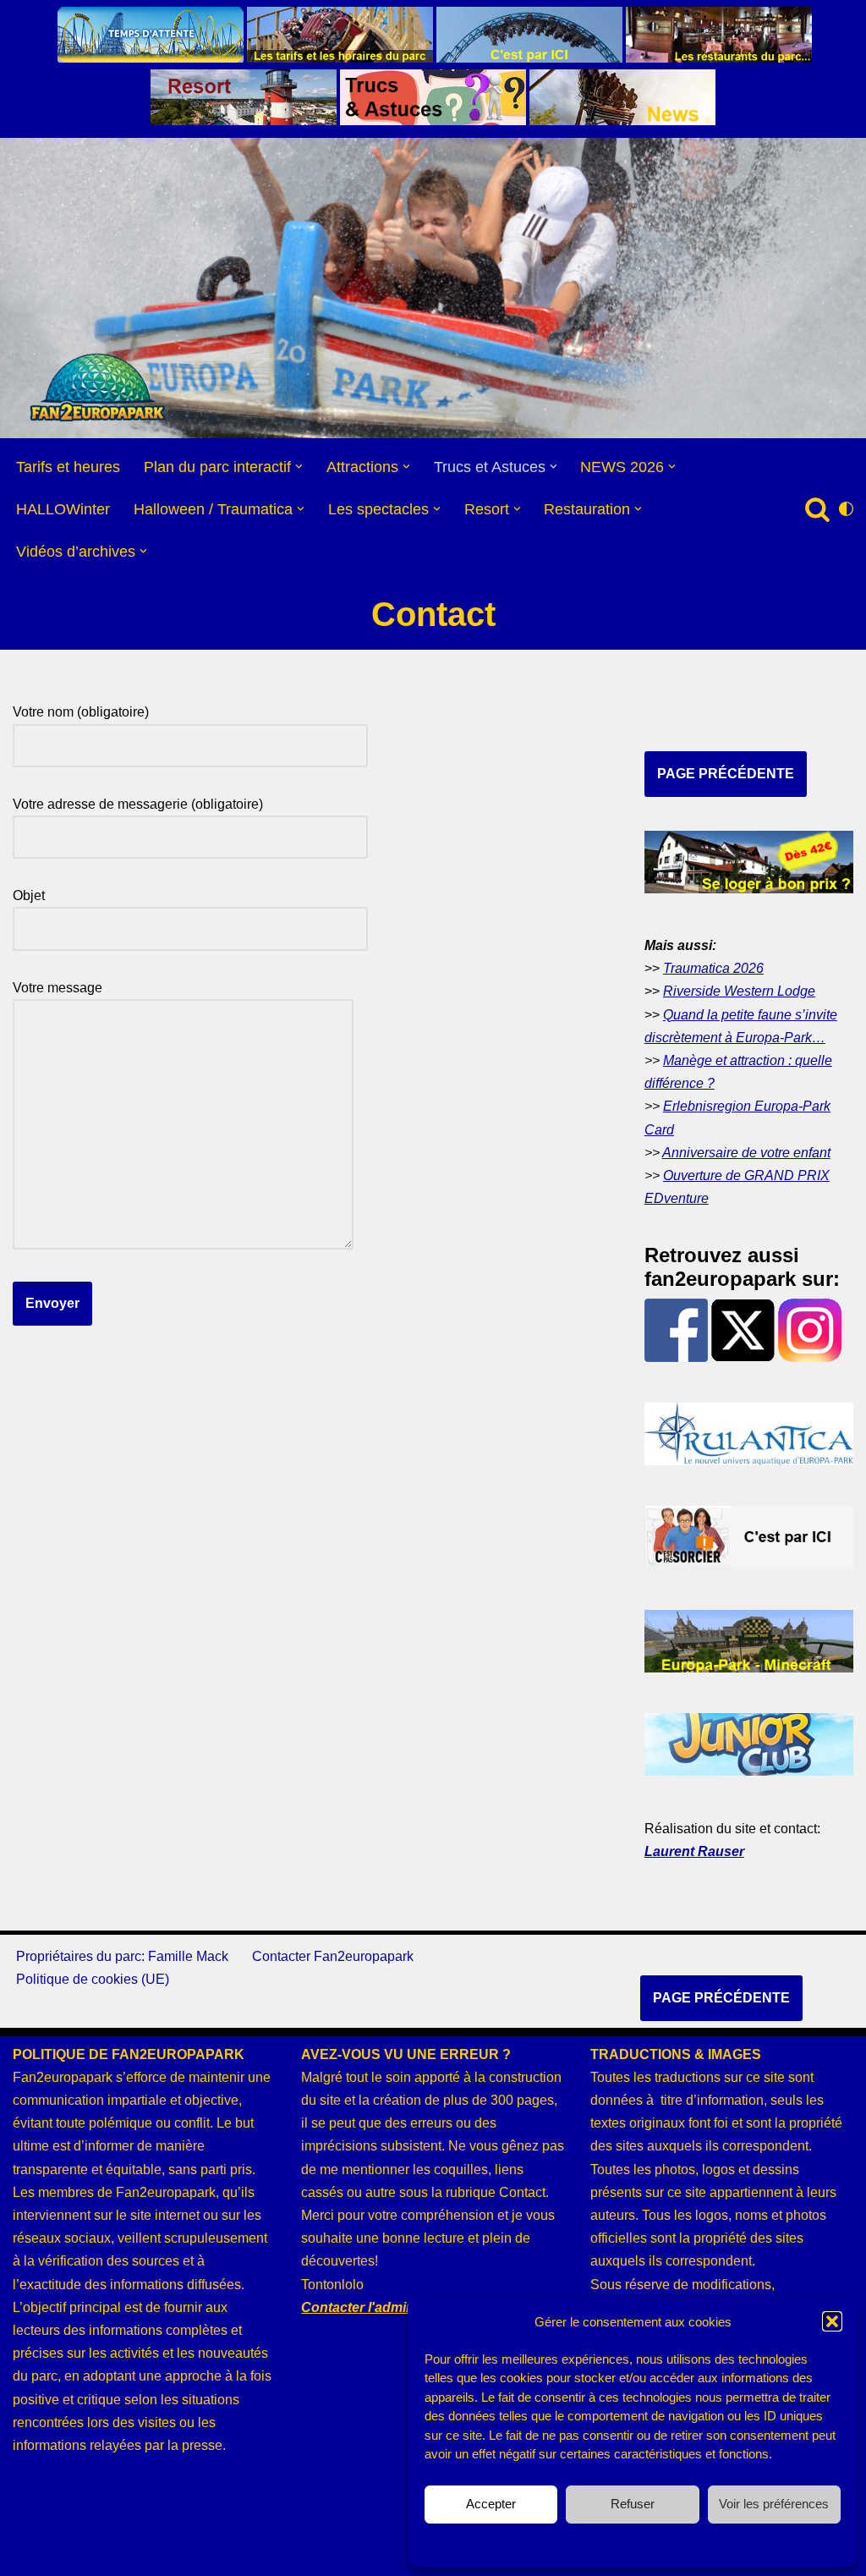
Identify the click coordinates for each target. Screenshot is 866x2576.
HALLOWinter (63, 509)
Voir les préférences (774, 2504)
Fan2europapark (124, 2554)
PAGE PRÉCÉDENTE (726, 774)
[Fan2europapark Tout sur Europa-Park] (97, 387)
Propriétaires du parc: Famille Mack (122, 1956)
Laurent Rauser (694, 1851)
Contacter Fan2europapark (333, 1956)
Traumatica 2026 (713, 968)
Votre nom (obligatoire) (81, 712)
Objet (29, 895)
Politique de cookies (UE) (93, 1979)
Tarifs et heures (68, 467)
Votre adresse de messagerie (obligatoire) (138, 804)
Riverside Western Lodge (739, 991)
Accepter (491, 2504)
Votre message (58, 988)
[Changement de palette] (846, 509)
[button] (832, 2321)
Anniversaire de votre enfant (746, 1153)
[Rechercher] (817, 509)
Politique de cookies (624, 2543)
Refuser (633, 2504)
